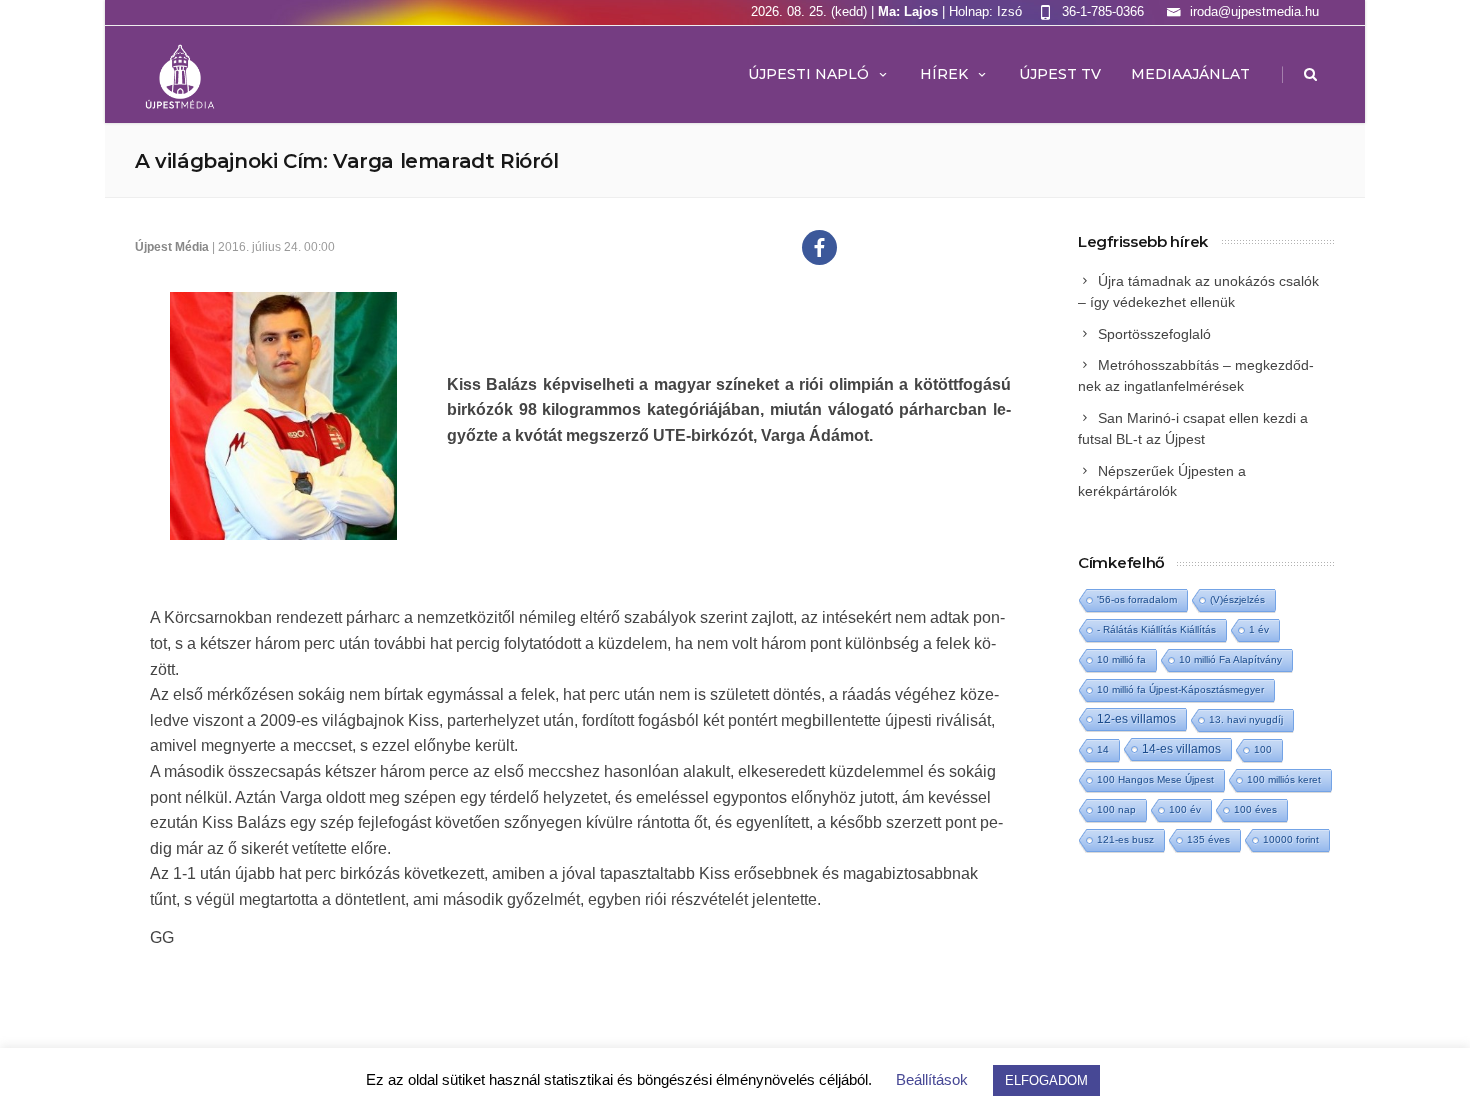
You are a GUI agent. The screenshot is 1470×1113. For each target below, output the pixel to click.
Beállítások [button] (932, 1079)
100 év (1185, 809)
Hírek (944, 74)
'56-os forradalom (1137, 599)
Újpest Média (172, 247)
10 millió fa (1121, 659)
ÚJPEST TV (1060, 74)
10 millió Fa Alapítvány (1230, 659)
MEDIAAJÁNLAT (1190, 74)
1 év (1259, 629)
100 (1263, 749)
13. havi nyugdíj (1246, 719)
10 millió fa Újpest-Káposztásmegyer (1180, 689)
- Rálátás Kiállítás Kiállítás (1156, 629)
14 (1103, 749)
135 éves (1208, 839)
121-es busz (1125, 839)
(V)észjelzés (1237, 599)
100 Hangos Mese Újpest (1155, 779)
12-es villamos (1136, 718)
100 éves (1255, 809)
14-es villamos (1181, 749)
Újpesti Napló (808, 74)
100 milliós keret (1284, 779)
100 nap (1116, 809)
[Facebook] (819, 247)
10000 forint (1291, 839)
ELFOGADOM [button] (1046, 1080)
